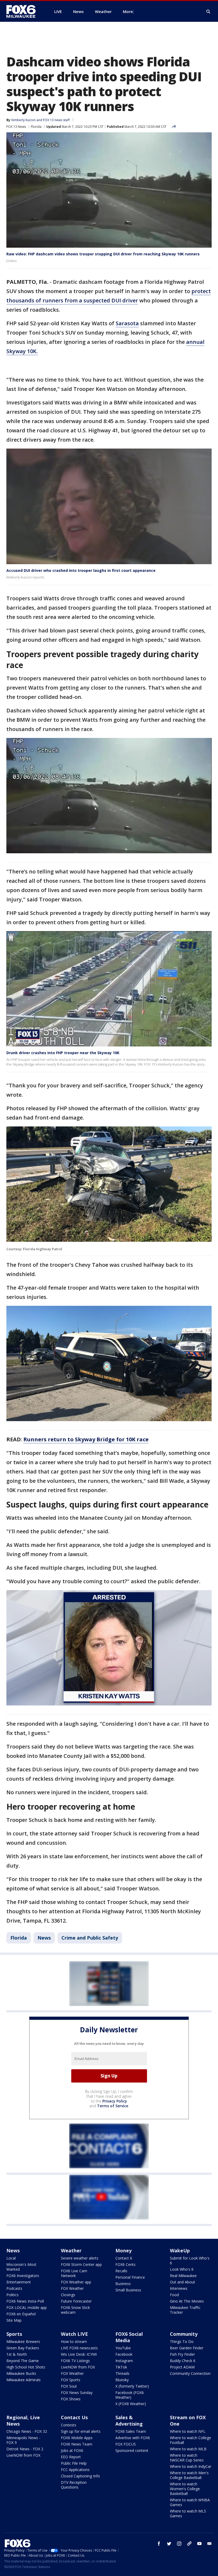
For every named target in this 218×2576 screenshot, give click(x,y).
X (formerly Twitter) (132, 2386)
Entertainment (19, 2282)
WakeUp (180, 2250)
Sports (14, 2334)
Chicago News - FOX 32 (27, 2431)
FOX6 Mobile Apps (77, 2438)
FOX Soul (69, 2386)
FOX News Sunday (77, 2393)
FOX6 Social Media (129, 2337)
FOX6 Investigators (23, 2276)
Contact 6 (124, 2258)
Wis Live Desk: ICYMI (79, 2354)
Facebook (124, 2354)
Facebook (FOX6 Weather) (130, 2395)
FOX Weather (72, 2288)
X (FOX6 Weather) (131, 2404)
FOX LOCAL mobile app (27, 2307)
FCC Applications (75, 2470)
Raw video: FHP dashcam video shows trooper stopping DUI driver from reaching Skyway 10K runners (103, 254)
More (128, 11)
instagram (179, 2544)
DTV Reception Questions (74, 2485)
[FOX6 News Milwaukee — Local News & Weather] (24, 11)
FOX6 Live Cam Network (74, 2273)
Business (123, 2284)
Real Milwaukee (183, 2276)
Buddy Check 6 (183, 2361)
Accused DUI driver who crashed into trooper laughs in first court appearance (81, 570)
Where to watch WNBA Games (190, 2502)
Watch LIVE (74, 2334)
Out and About (183, 2282)
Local (11, 2258)
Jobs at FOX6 (72, 2450)
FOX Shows (71, 2399)
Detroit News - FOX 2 (25, 2449)
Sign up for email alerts (81, 2431)
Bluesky (122, 2380)
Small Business (128, 2290)
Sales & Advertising (129, 2421)
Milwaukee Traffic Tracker (185, 2310)
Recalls (121, 2271)
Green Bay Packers (23, 2348)
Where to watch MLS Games (188, 2513)
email (209, 2544)
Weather (71, 2250)
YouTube (123, 2348)
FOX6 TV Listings (75, 2361)
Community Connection (190, 2373)
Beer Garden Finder (187, 2348)
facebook (159, 2544)
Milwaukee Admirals (24, 2380)
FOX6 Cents (125, 2264)
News (44, 1938)
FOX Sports (71, 2380)
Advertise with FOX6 (133, 2438)
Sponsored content (132, 2450)
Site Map (14, 2320)
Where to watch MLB (188, 2449)
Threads (122, 2373)
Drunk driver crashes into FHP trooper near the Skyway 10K (63, 1053)
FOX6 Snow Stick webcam (75, 2310)
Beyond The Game (23, 2361)
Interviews (179, 2288)
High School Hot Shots (26, 2367)
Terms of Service (113, 2106)
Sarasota (127, 323)
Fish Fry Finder (182, 2354)
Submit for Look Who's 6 (190, 2260)
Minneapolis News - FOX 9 (23, 2440)
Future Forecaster (76, 2301)
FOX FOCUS (126, 2444)
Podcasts (14, 2288)
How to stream (74, 2341)
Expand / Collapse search (208, 12)
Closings (68, 2295)
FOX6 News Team (77, 2444)
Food (174, 2295)
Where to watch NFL (188, 2431)
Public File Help (74, 2463)
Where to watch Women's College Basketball (185, 2489)
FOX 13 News (16, 127)
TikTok (121, 2367)
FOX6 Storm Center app (81, 2264)
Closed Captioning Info (80, 2476)
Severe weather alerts (80, 2258)
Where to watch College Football (190, 2440)
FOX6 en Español (21, 2314)
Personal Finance (130, 2277)
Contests (69, 2425)
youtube (199, 2544)
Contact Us (74, 2417)
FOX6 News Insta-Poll (25, 2301)
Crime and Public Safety (90, 1938)
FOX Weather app (76, 2282)
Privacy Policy (115, 2101)
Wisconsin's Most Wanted (21, 2267)
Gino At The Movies (187, 2301)
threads (189, 2544)
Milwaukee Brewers (23, 2341)
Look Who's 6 (182, 2269)
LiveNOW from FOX (78, 2367)
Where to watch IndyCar (191, 2466)
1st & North (17, 2354)
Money (123, 2250)
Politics (12, 2295)
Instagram (124, 2361)
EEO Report (71, 2457)
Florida (36, 127)
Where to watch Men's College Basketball (189, 2475)
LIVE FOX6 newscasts (79, 2348)
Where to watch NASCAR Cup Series (187, 2458)
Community (184, 2334)
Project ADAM (182, 2367)
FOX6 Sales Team (131, 2431)
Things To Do (182, 2341)
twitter (169, 2544)
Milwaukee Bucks (21, 2373)
